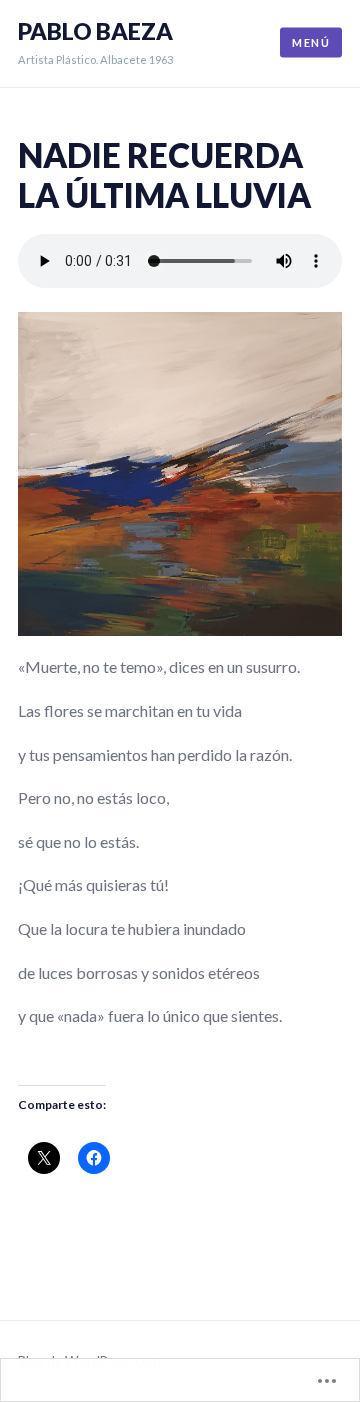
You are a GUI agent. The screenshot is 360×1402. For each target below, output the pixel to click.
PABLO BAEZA (95, 31)
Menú (311, 42)
